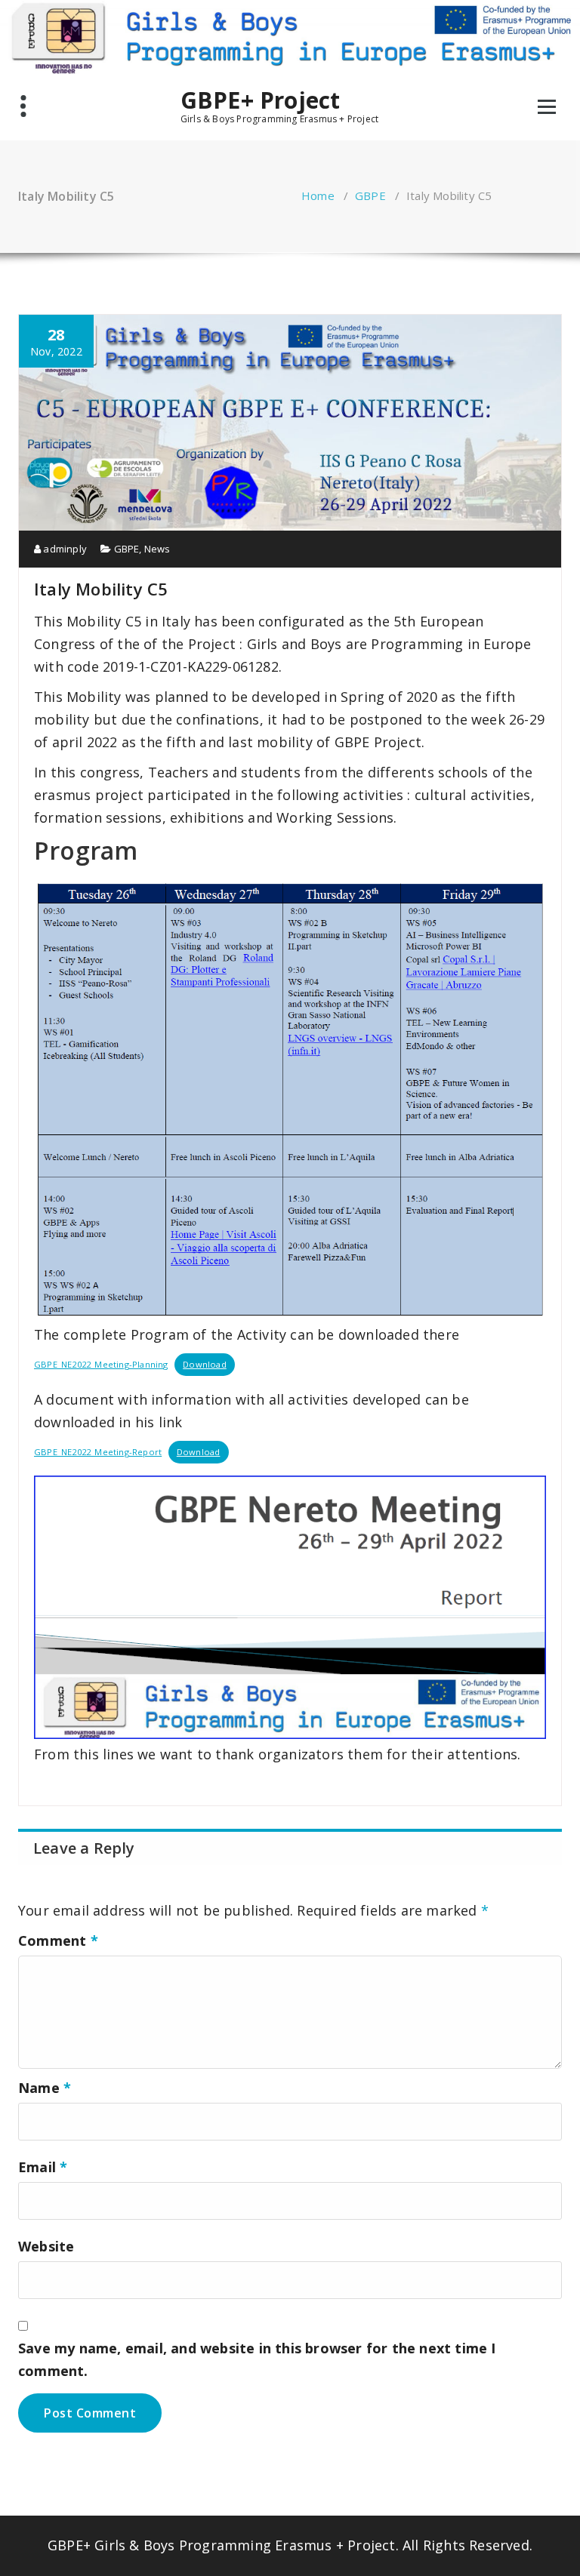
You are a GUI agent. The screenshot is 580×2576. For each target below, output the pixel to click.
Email (43, 2167)
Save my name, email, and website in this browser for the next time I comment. (257, 2359)
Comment (58, 1940)
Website (46, 2246)
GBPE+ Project (261, 100)
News (157, 549)
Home (318, 195)
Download (205, 1364)
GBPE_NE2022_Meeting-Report (98, 1452)
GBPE (370, 195)
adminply (64, 549)
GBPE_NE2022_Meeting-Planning (101, 1364)
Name (45, 2088)
